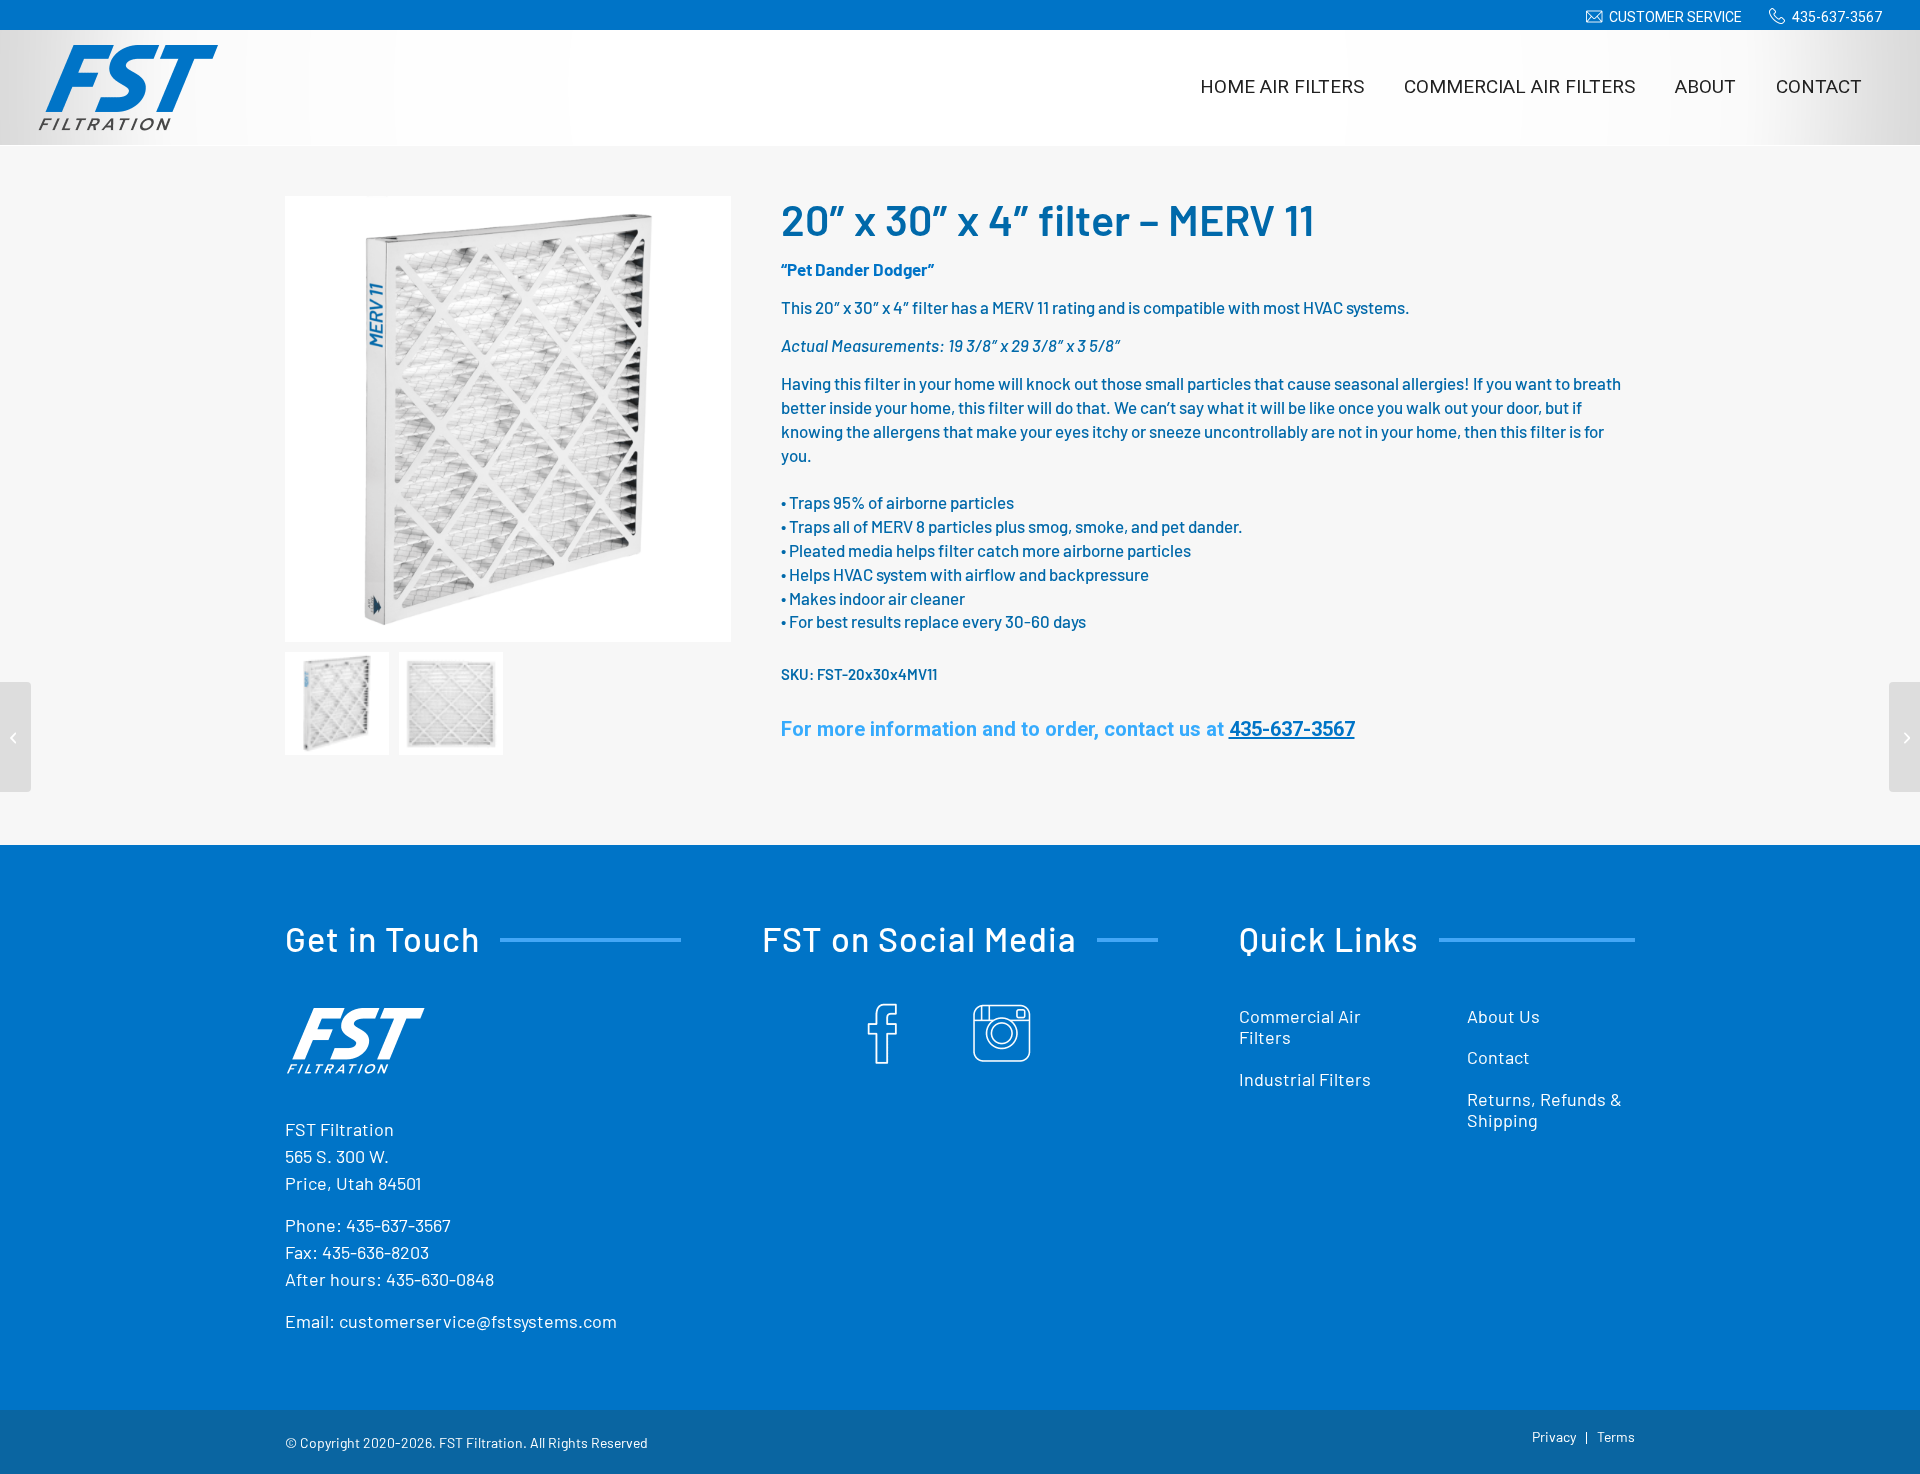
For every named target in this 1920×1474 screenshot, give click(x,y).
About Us (1503, 1016)
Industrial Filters (1305, 1079)
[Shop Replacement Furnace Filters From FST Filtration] (128, 87)
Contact (1498, 1057)
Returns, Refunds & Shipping (1544, 1110)
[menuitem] (1660, 17)
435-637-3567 (1837, 17)
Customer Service (1675, 17)
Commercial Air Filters (1300, 1027)
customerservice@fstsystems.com (478, 1321)
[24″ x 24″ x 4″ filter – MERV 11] (1904, 737)
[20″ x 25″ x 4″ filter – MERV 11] (15, 737)
